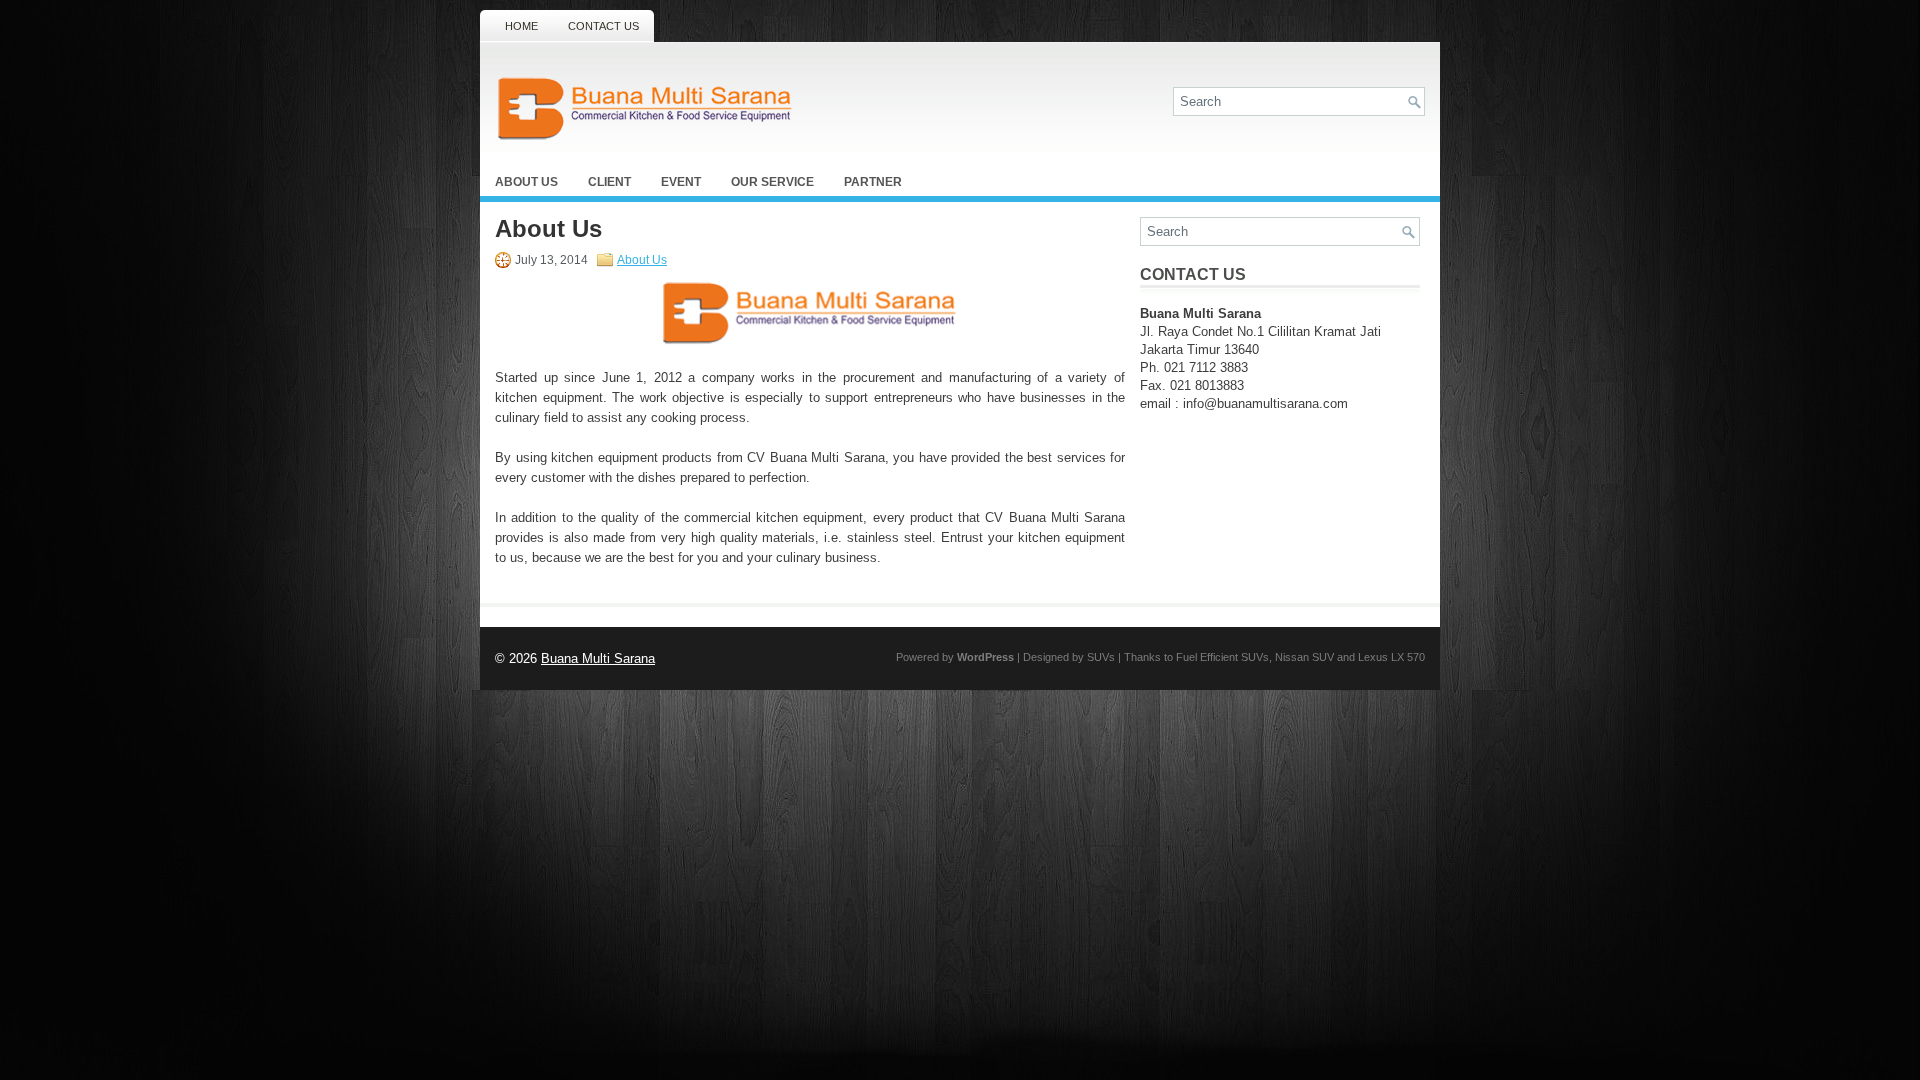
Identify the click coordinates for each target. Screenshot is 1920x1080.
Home (521, 26)
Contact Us (603, 26)
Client (609, 182)
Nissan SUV (1304, 657)
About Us (526, 182)
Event (681, 182)
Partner (873, 182)
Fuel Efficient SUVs (1222, 657)
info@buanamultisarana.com (1265, 403)
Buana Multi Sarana (598, 658)
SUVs (1101, 657)
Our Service (772, 182)
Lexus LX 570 (1391, 657)
